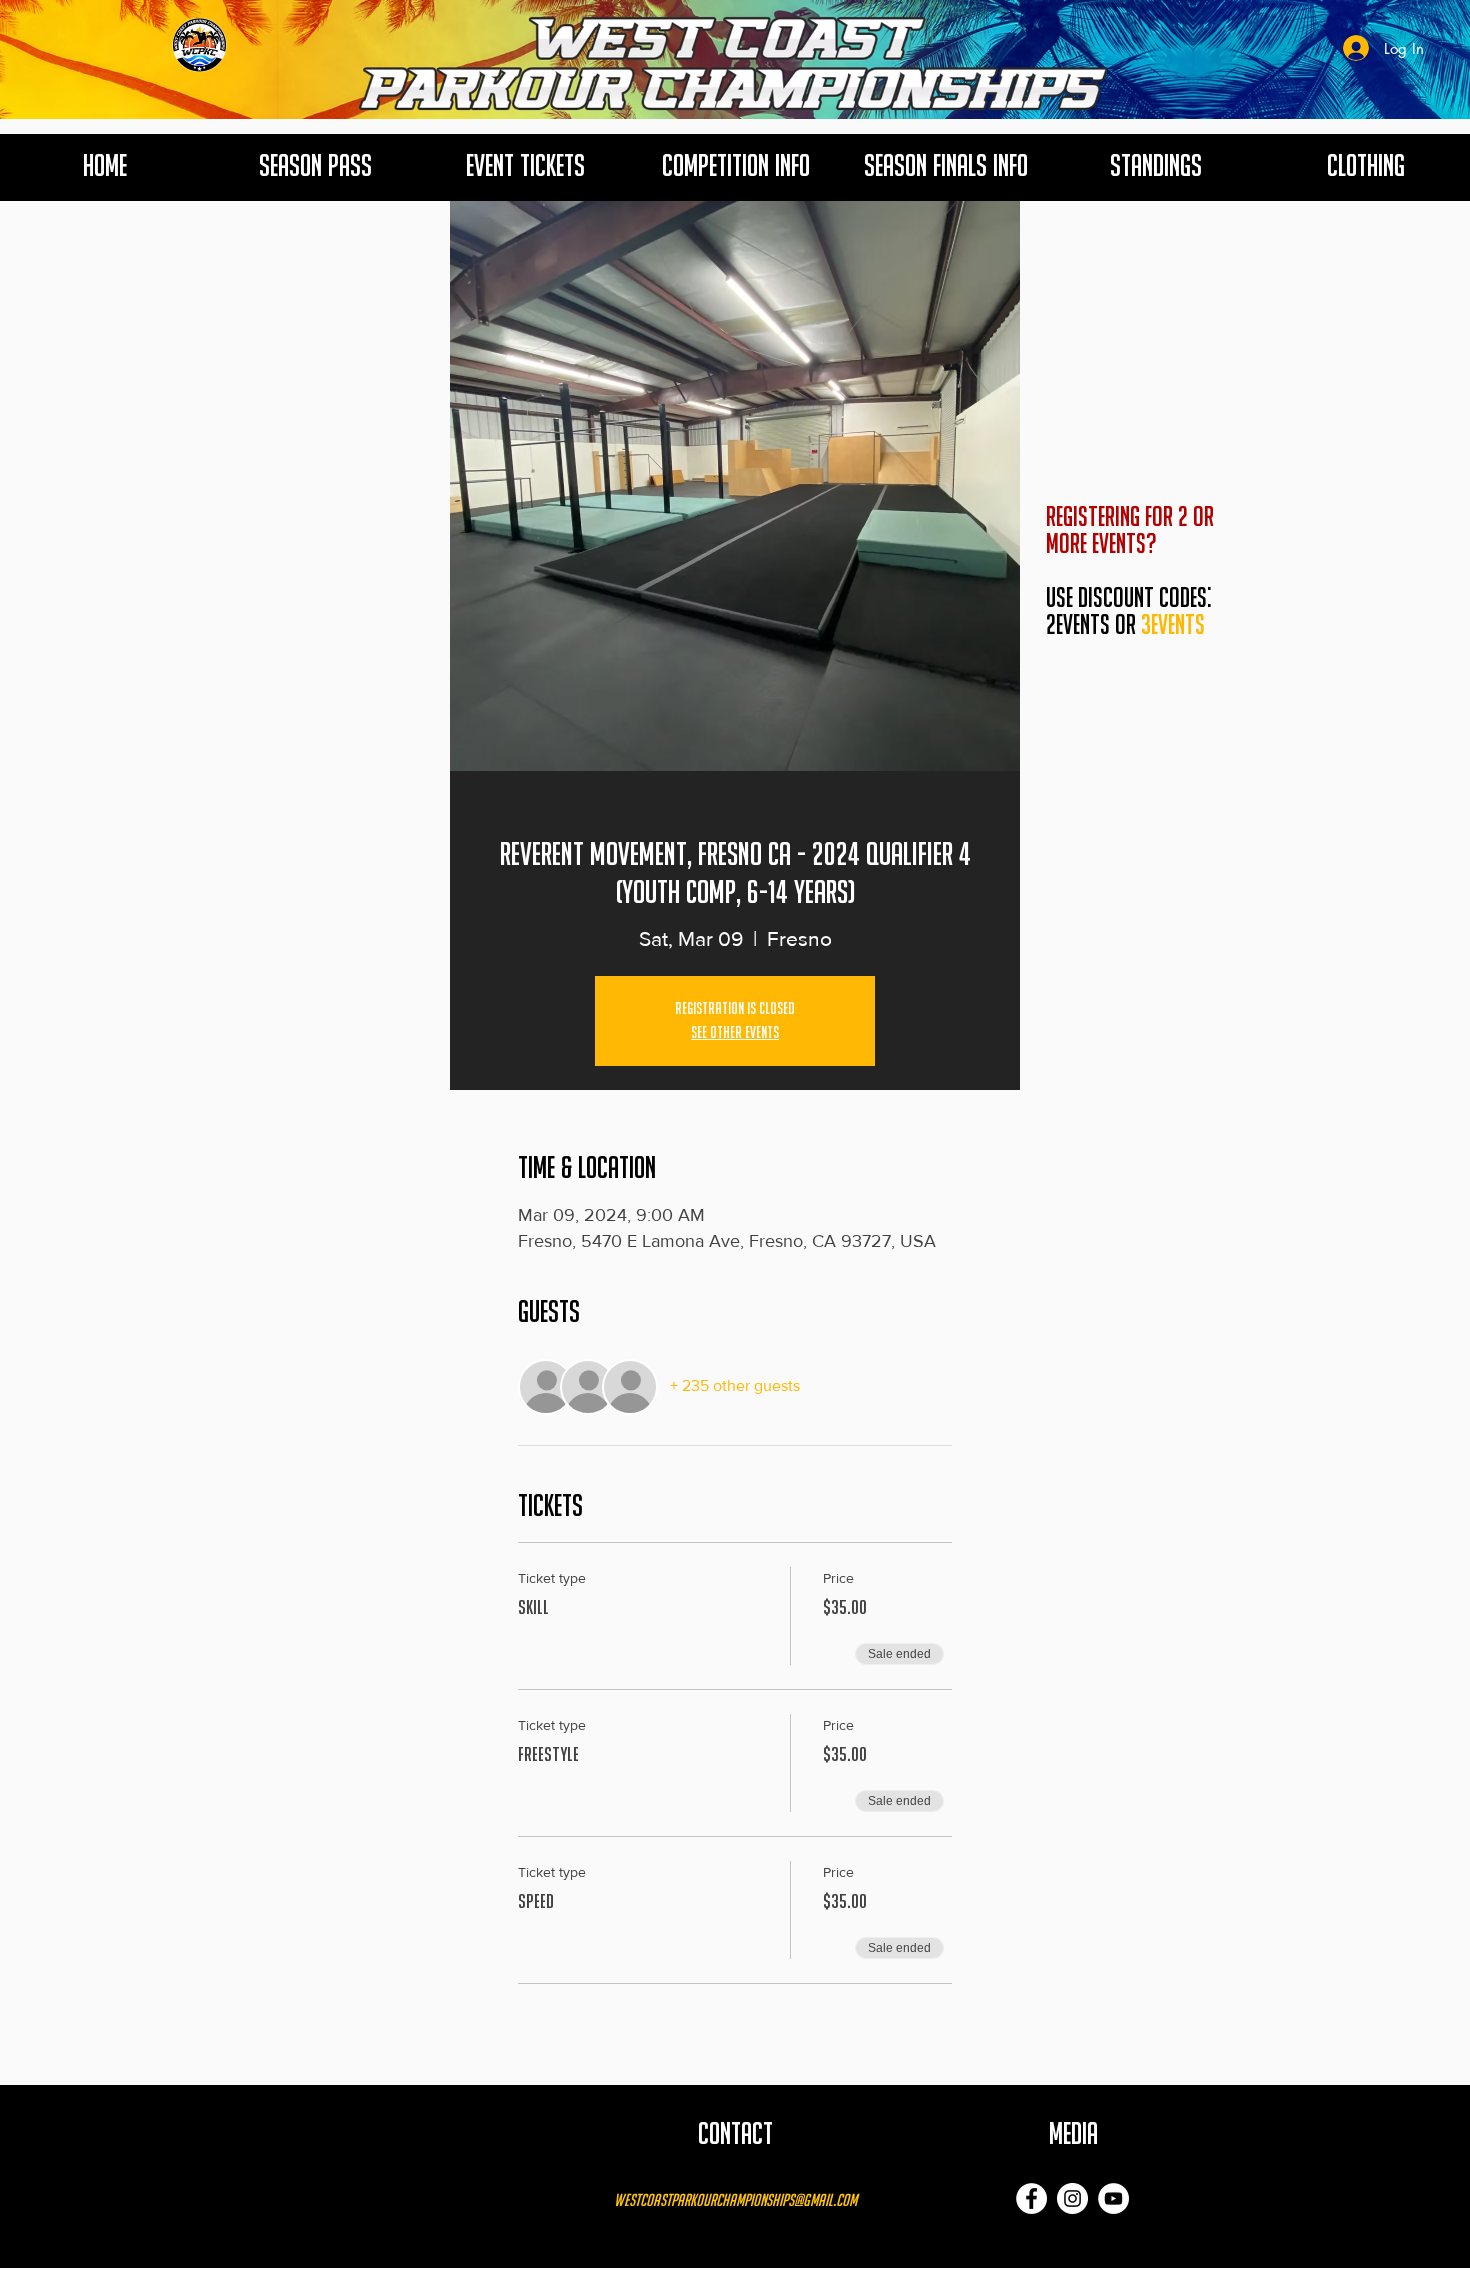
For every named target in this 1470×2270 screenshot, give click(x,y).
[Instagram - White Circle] (1072, 2198)
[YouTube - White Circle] (1113, 2198)
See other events (735, 1033)
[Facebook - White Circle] (1031, 2198)
